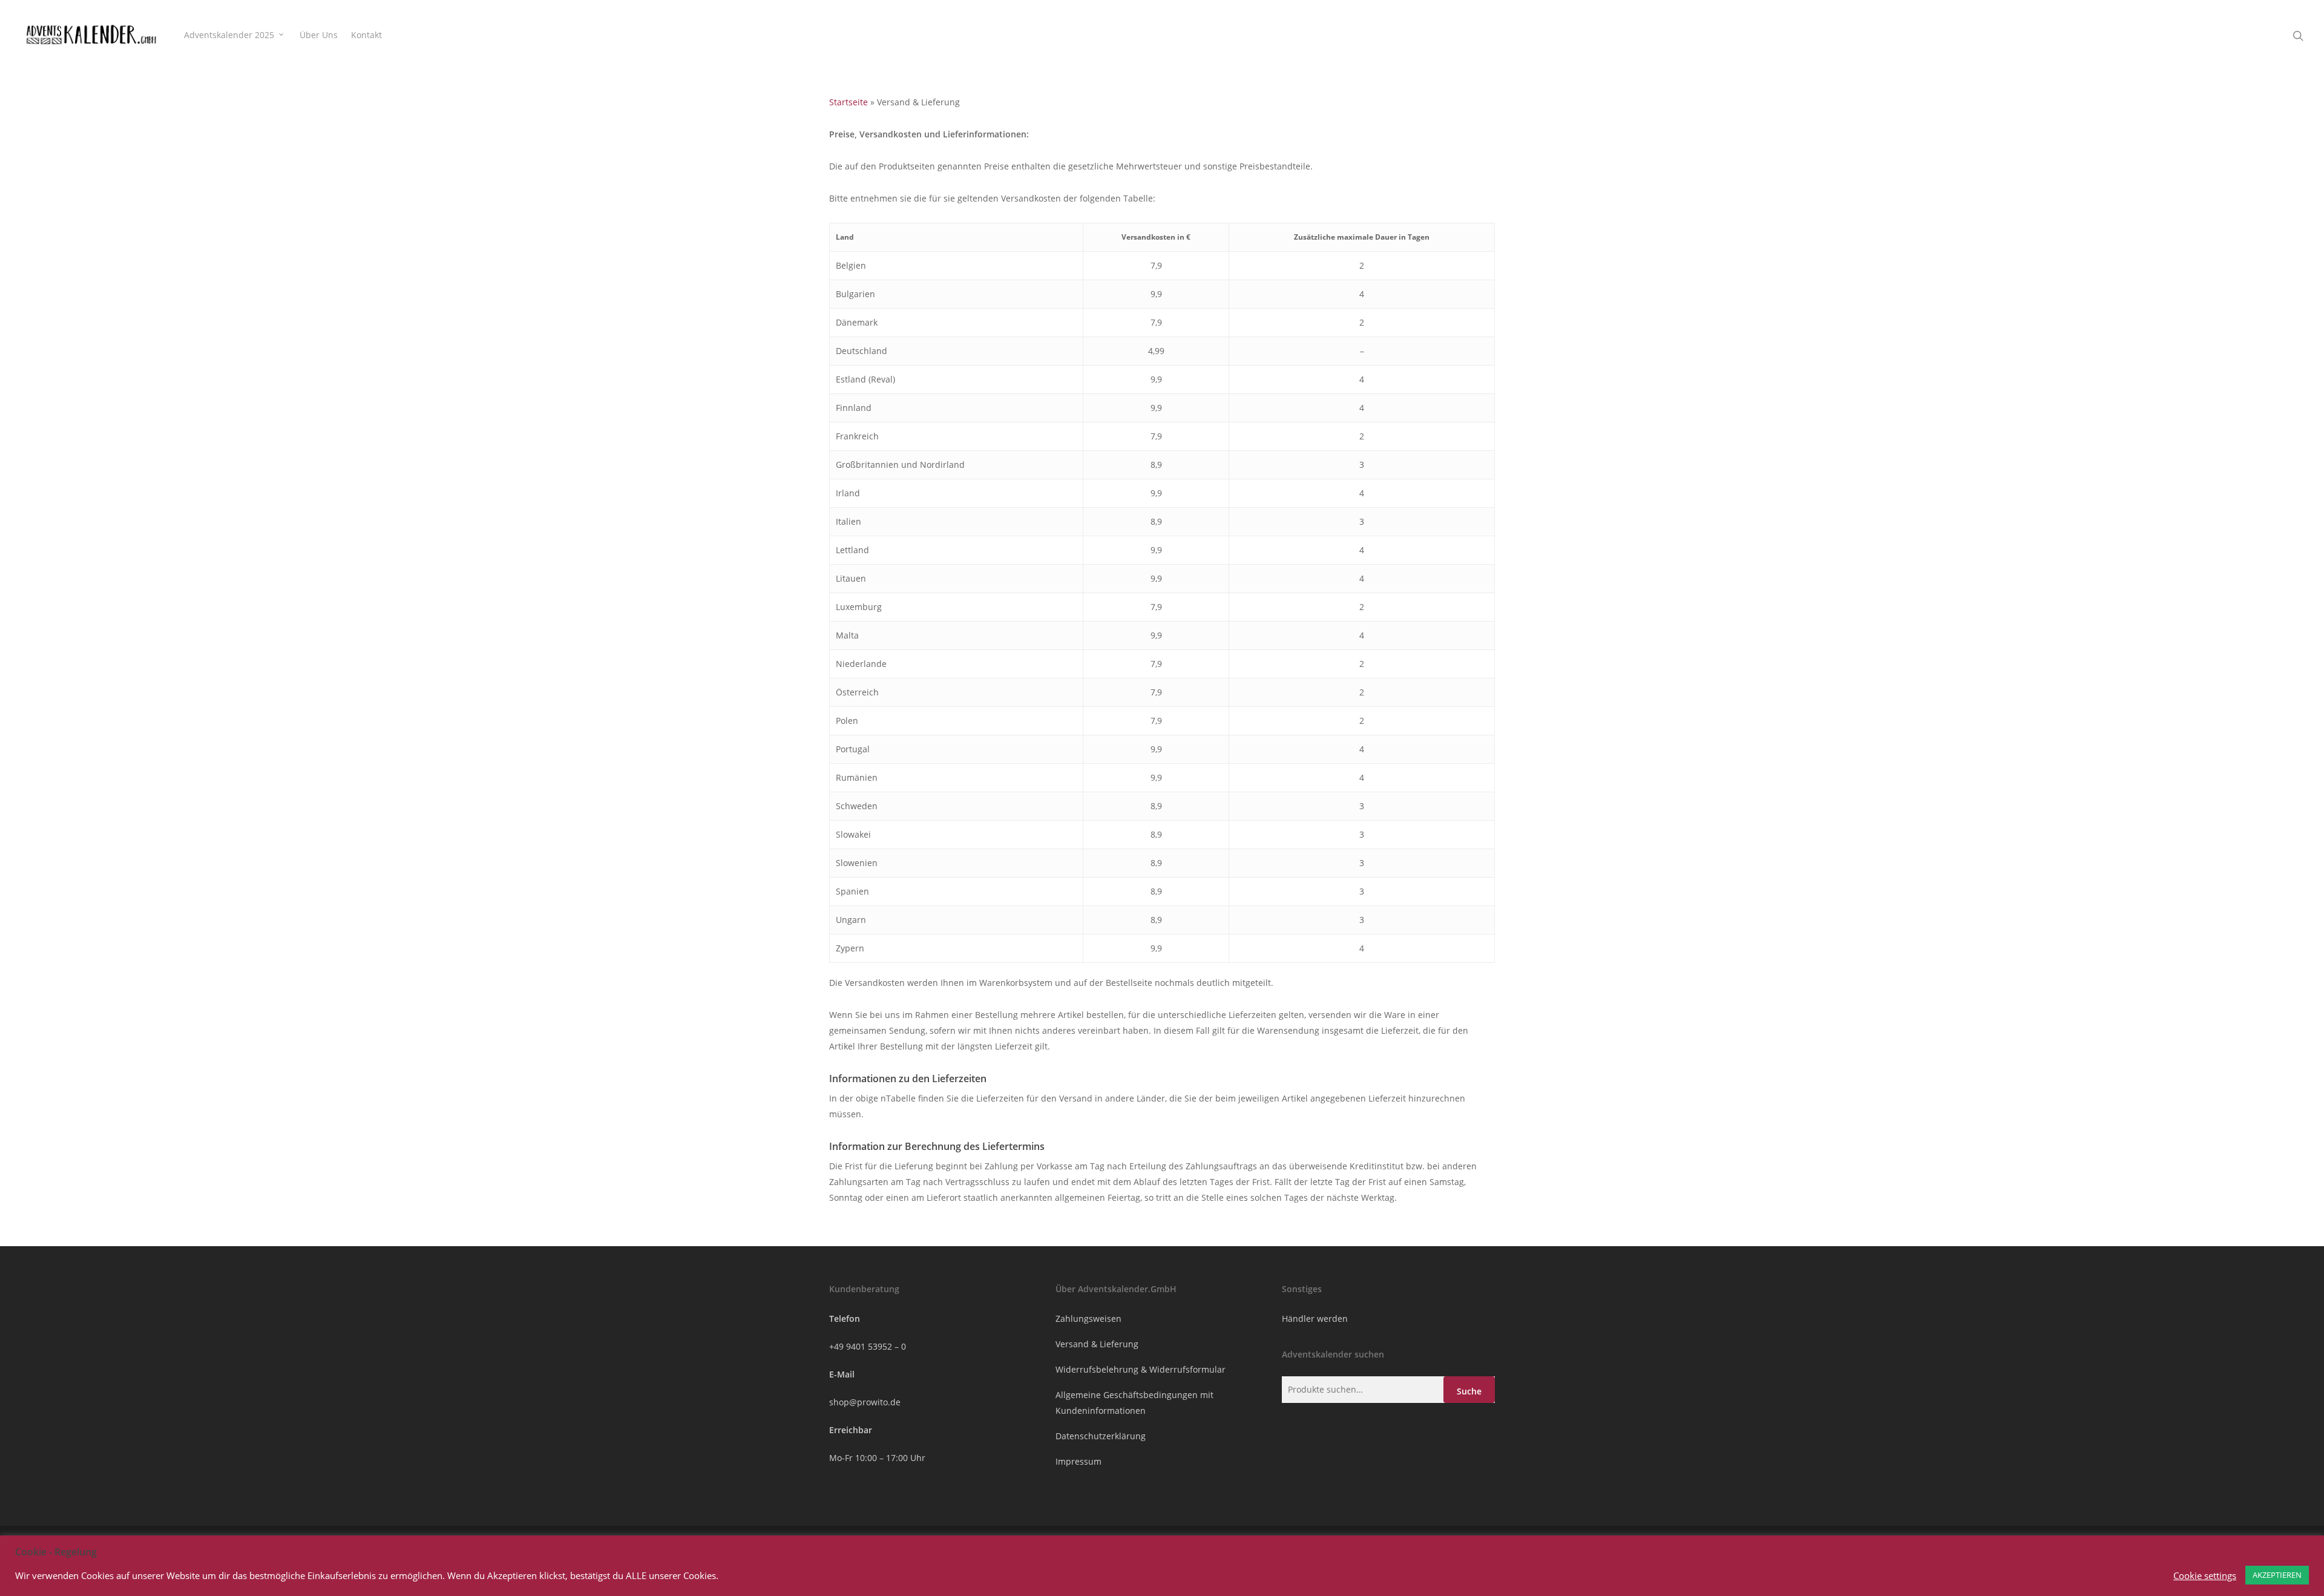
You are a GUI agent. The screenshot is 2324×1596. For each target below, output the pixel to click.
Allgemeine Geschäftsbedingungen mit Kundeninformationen (1134, 1403)
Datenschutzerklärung (1101, 1436)
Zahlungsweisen (1088, 1319)
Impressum (1078, 1461)
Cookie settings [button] (2205, 1575)
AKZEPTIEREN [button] (2277, 1575)
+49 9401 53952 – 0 (868, 1346)
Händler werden (1315, 1319)
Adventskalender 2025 (229, 35)
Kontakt (366, 35)
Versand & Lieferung (1097, 1344)
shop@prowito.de (865, 1402)
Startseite (849, 102)
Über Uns (319, 35)
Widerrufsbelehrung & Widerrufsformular (1141, 1369)
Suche (1469, 1391)
